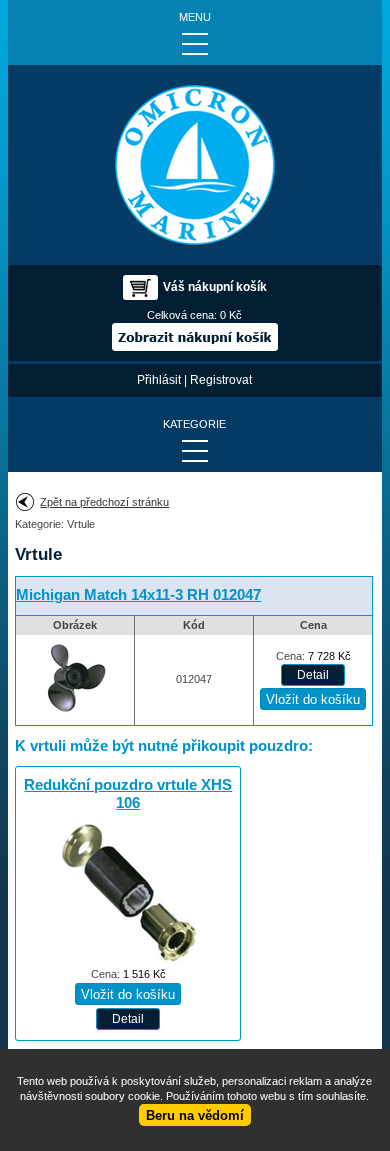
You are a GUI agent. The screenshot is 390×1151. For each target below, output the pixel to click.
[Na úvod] (195, 165)
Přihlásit (159, 380)
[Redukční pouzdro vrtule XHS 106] (128, 959)
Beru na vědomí (195, 1115)
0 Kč (231, 315)
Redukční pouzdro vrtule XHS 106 (128, 794)
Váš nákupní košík (215, 287)
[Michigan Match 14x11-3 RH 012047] (75, 717)
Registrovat (221, 380)
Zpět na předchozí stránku (104, 502)
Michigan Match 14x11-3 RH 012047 (138, 595)
